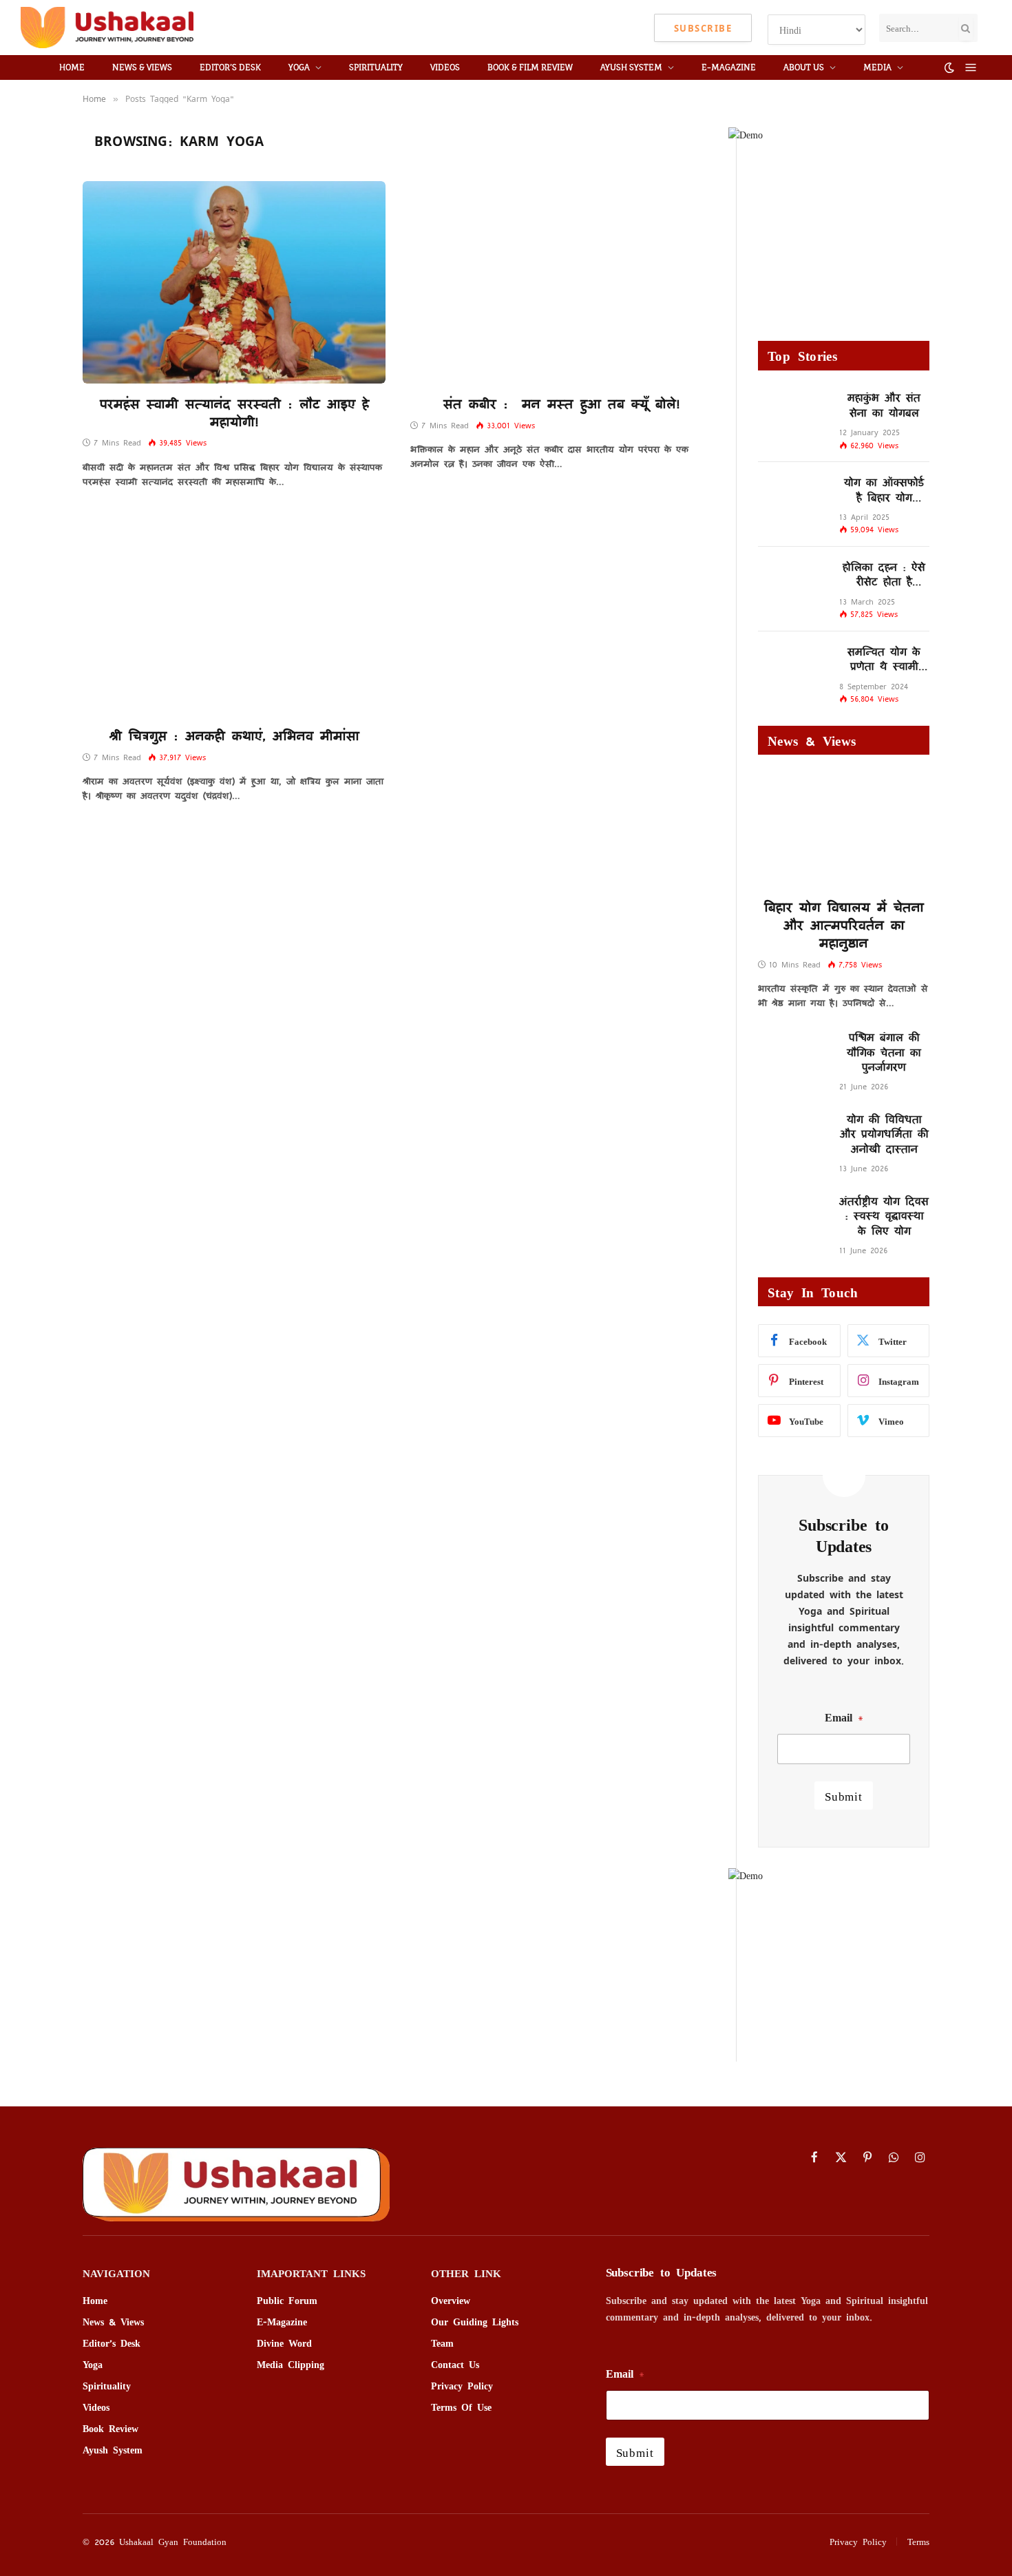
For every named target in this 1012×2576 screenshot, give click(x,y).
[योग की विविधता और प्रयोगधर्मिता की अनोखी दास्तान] (792, 1134)
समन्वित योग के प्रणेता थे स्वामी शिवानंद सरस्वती (884, 659)
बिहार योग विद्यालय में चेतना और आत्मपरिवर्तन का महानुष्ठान (844, 924)
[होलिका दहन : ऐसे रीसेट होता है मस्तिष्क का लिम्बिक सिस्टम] (792, 582)
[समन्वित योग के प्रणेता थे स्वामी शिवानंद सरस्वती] (792, 666)
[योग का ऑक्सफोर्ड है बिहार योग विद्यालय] (792, 497)
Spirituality (376, 67)
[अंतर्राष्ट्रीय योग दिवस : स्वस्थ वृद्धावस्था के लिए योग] (792, 1216)
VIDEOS (445, 67)
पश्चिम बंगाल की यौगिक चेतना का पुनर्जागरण (884, 1051)
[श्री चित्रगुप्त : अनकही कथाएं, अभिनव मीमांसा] (234, 614)
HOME (72, 67)
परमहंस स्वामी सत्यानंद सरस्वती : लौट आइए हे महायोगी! (234, 412)
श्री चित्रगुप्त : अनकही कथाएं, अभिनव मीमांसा (234, 735)
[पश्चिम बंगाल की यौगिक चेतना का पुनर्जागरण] (792, 1052)
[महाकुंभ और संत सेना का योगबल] (792, 412)
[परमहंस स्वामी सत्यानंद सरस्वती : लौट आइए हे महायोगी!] (234, 282)
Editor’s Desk (230, 67)
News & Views (142, 67)
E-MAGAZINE (729, 67)
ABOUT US (804, 67)
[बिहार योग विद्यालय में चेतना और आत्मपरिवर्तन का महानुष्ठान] (844, 830)
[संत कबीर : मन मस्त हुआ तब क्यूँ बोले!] (562, 282)
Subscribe (703, 28)
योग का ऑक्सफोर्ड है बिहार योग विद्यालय (884, 489)
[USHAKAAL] (107, 28)
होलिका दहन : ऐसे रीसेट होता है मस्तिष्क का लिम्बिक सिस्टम (884, 574)
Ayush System (631, 67)
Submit (844, 1795)
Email (844, 1717)
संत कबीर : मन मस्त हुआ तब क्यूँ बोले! (562, 404)
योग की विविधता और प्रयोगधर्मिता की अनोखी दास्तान (884, 1133)
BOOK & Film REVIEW (530, 67)
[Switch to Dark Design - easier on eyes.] (949, 67)
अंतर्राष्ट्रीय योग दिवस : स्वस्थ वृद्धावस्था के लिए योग (884, 1215)
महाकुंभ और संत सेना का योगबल (884, 405)
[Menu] (971, 68)
